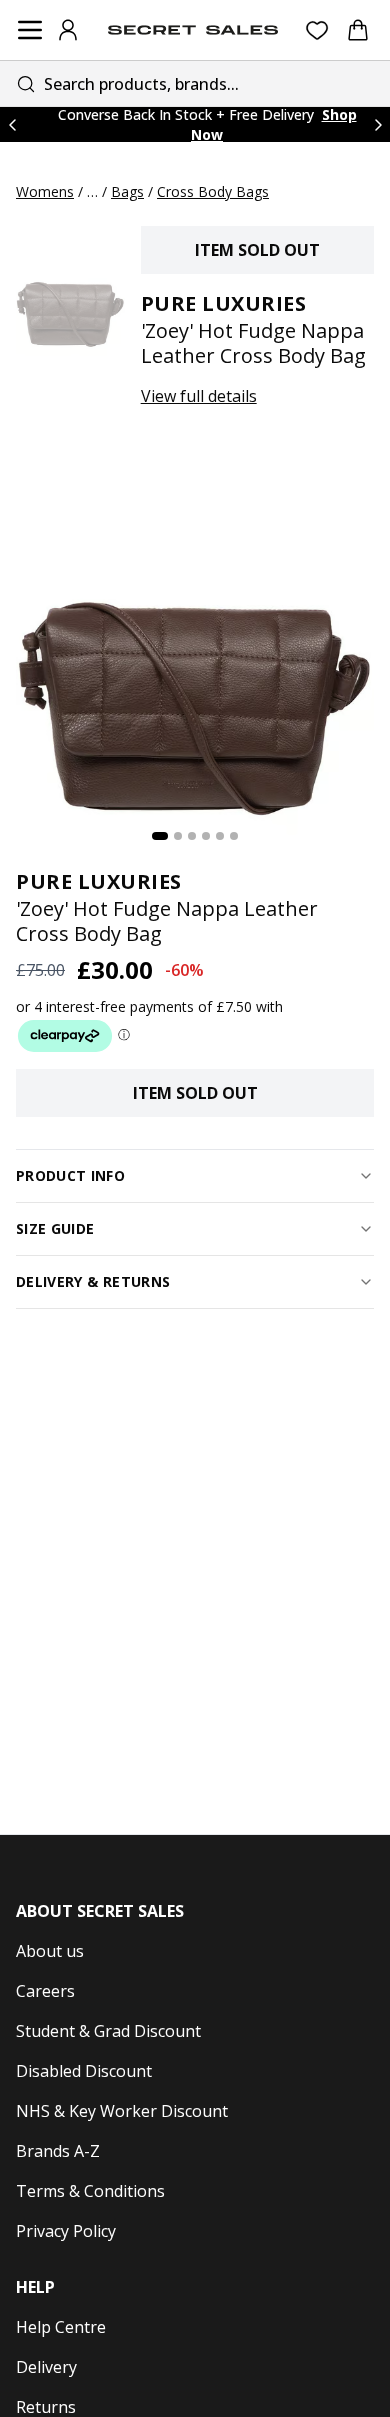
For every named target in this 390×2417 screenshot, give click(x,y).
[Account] (68, 30)
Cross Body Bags (213, 191)
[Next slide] (378, 124)
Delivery (46, 2367)
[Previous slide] (12, 124)
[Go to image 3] (192, 836)
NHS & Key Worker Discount (122, 2111)
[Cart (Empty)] (358, 30)
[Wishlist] (317, 30)
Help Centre (61, 2327)
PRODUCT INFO (70, 1175)
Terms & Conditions (90, 2191)
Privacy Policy (66, 2231)
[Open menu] (30, 30)
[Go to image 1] (160, 836)
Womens (45, 191)
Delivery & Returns (93, 1281)
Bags (127, 191)
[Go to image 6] (234, 836)
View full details (199, 396)
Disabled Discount (84, 2071)
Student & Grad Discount (108, 2031)
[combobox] (195, 83)
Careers (45, 1991)
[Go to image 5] (220, 836)
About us (50, 1951)
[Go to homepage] (193, 30)
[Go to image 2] (178, 836)
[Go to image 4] (206, 836)
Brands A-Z (58, 2151)
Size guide (55, 1228)
